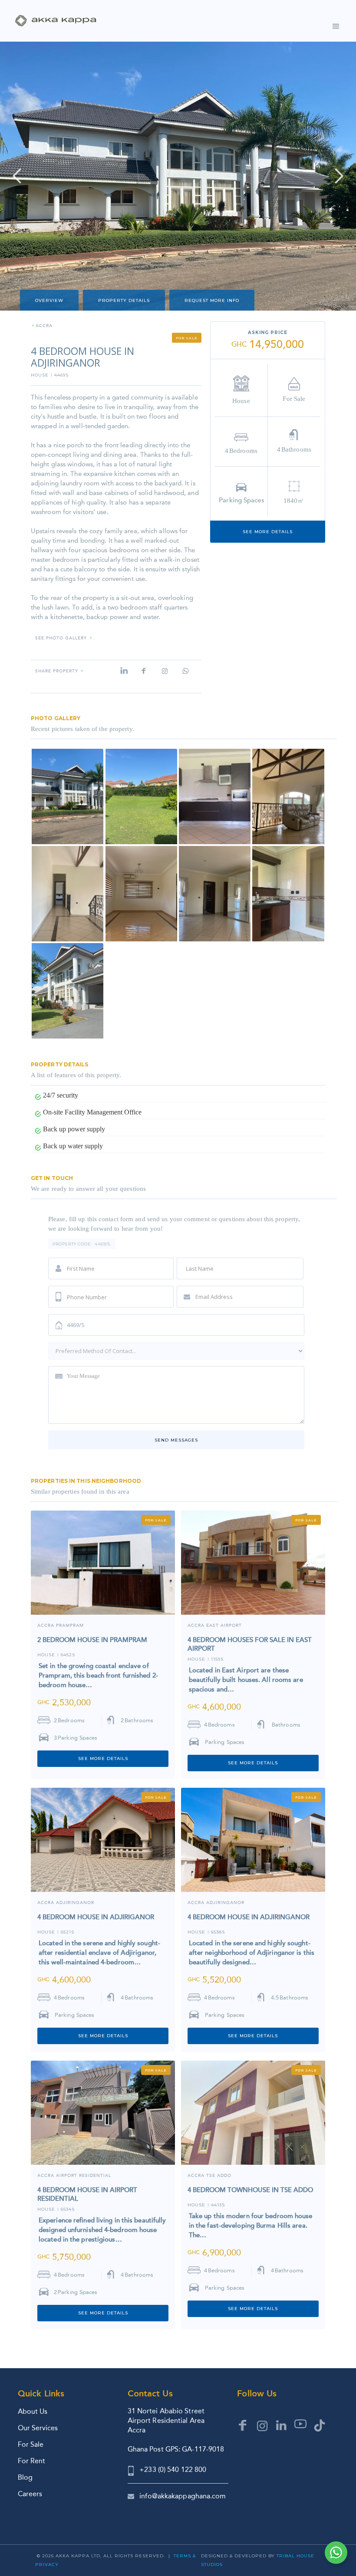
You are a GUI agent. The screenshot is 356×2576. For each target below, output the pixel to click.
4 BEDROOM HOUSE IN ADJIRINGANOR (249, 1917)
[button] (336, 25)
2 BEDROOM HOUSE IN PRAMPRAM (92, 1640)
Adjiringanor (75, 1903)
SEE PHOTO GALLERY (61, 638)
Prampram (70, 1626)
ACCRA (44, 326)
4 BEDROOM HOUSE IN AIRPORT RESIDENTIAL (87, 2194)
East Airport (224, 1626)
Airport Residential (84, 2176)
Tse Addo (219, 2176)
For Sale (31, 2444)
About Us (33, 2411)
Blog (25, 2477)
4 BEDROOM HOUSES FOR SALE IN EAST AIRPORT (250, 1644)
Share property (57, 671)
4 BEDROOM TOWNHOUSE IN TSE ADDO (250, 2190)
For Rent (31, 2461)
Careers (30, 2494)
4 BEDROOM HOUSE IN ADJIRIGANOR (96, 1917)
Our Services (38, 2428)
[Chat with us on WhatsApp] (336, 2553)
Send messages (176, 1440)
